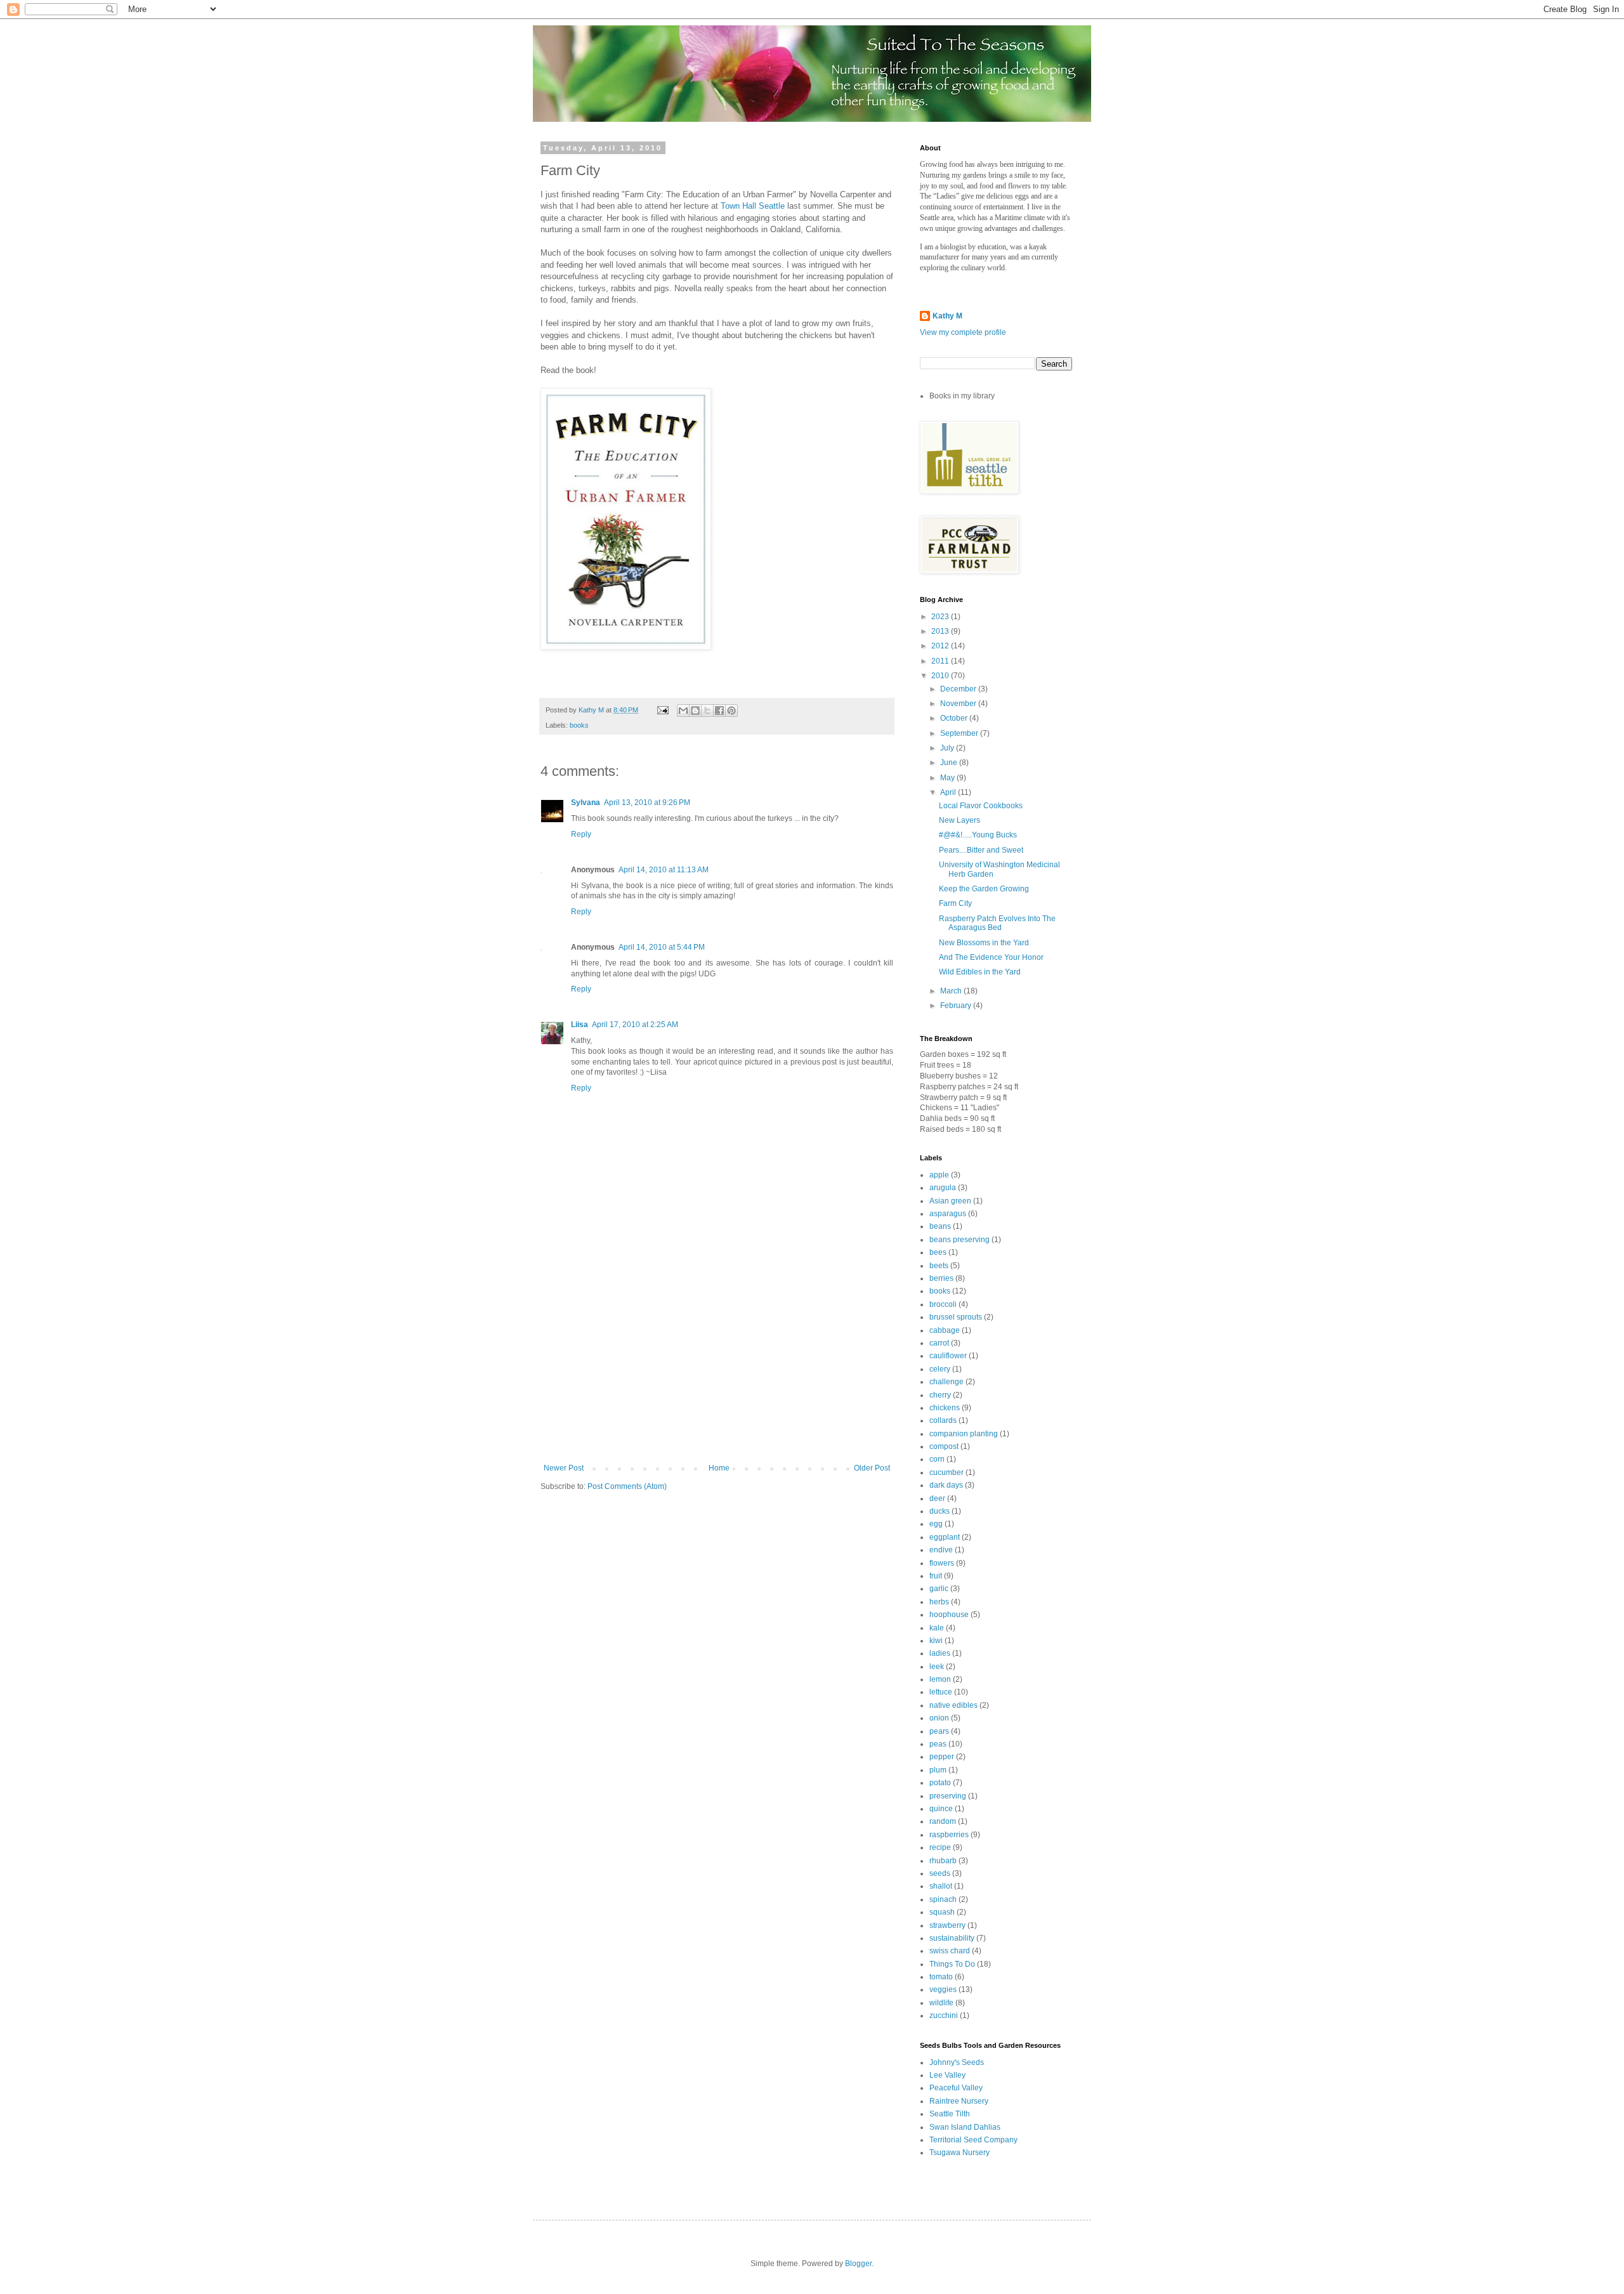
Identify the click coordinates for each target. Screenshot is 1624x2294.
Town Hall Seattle (753, 206)
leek (937, 1667)
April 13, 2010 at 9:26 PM (647, 803)
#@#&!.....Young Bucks (978, 835)
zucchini (944, 2015)
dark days (946, 1485)
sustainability (952, 1938)
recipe (940, 1847)
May (948, 778)
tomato (941, 1977)
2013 (941, 631)
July (948, 748)
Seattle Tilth (950, 2114)
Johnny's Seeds (957, 2062)
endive (941, 1550)
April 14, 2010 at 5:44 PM (662, 947)
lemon (940, 1679)
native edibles (953, 1705)
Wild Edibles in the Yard (980, 972)
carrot (939, 1343)
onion (939, 1718)
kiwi (936, 1641)
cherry (940, 1395)
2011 (941, 661)
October (955, 718)
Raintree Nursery (959, 2101)
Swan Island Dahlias (965, 2127)
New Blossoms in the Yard (984, 943)
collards (943, 1420)
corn (937, 1459)
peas (938, 1744)
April (949, 792)
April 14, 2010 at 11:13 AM (664, 870)
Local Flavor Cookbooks (981, 806)
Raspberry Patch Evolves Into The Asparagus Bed (997, 923)
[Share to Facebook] (719, 711)
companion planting (964, 1434)
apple (939, 1175)
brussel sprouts (956, 1317)
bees (938, 1252)
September (960, 733)
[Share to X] (707, 711)
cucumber (946, 1472)
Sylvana (586, 803)
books (579, 725)
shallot (941, 1886)
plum (938, 1770)
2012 (941, 646)
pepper (942, 1757)
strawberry (947, 1925)
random (943, 1821)
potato (940, 1783)
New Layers (959, 820)
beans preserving (959, 1240)
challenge (946, 1382)
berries (941, 1278)
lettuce (941, 1692)
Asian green (950, 1201)
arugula (943, 1188)
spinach (943, 1899)
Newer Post (564, 1468)
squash (942, 1912)
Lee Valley (947, 2075)
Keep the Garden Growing (984, 889)
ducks (940, 1511)
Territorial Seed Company (973, 2140)
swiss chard (950, 1951)
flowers (942, 1563)
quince (941, 1809)
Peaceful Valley (956, 2088)
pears (939, 1731)
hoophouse (949, 1615)
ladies (940, 1653)
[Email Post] (662, 710)
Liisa (580, 1025)
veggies (943, 1989)
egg (936, 1524)
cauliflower (948, 1356)
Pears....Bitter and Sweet (981, 850)
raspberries (949, 1835)
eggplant (945, 1537)
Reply (581, 834)
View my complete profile (963, 332)
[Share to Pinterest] (731, 711)
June (950, 763)
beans (940, 1226)
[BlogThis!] (695, 711)
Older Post (872, 1468)
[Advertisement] (717, 1368)
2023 (941, 617)
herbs (939, 1602)
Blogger (858, 2264)
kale (937, 1628)
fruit (936, 1576)
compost (944, 1446)
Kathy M (947, 316)
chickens (945, 1408)
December (959, 689)
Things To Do (952, 1964)
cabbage (945, 1330)
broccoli (943, 1304)
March (952, 991)
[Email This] (683, 711)
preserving (948, 1796)
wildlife (941, 2003)
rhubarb (943, 1861)
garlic (939, 1589)
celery (940, 1369)
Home (719, 1468)
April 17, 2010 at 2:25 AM (635, 1025)
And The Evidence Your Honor (991, 957)
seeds (940, 1873)
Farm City (955, 903)
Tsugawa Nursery (959, 2153)
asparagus (948, 1214)
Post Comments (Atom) (627, 1486)
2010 (941, 676)
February (957, 1006)
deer (937, 1498)
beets (939, 1266)
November (959, 704)
